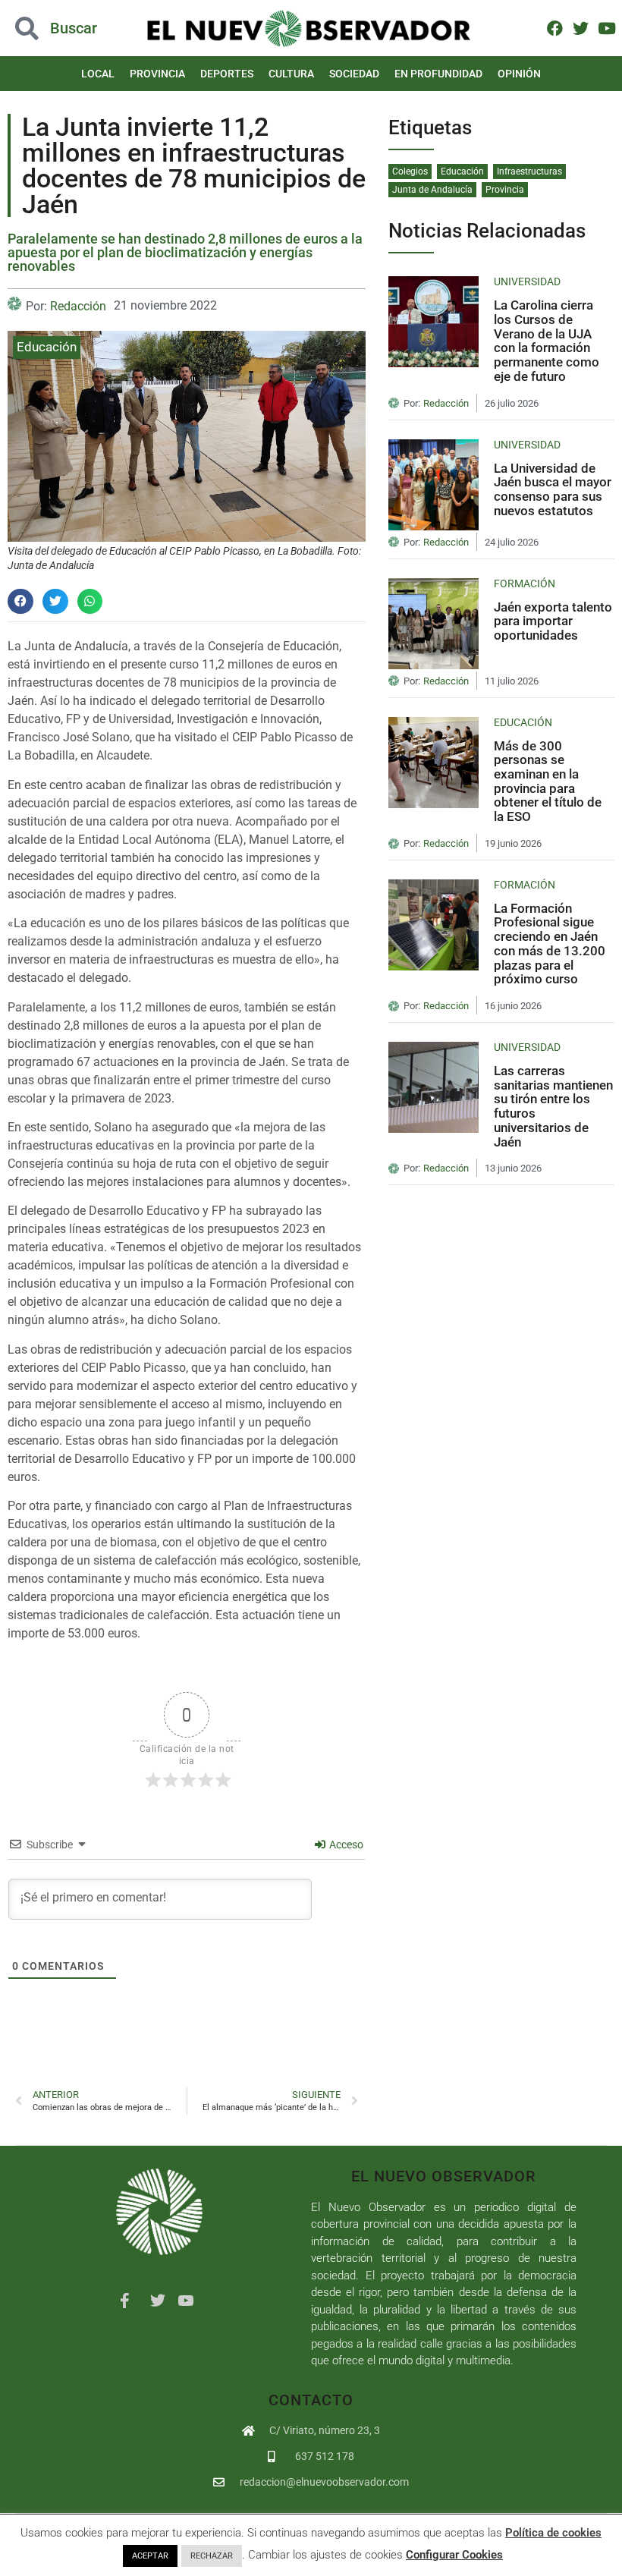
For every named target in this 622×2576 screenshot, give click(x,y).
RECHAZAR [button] (212, 2556)
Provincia (157, 74)
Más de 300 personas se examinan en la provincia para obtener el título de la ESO (548, 782)
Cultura (291, 74)
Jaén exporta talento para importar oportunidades (553, 621)
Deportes (227, 74)
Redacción (78, 306)
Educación (47, 347)
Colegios (410, 171)
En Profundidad (438, 74)
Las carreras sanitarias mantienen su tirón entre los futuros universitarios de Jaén (553, 1106)
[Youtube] (606, 28)
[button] (62, 28)
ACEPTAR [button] (150, 2556)
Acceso (345, 1845)
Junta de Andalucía (432, 190)
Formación (525, 583)
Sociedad (354, 74)
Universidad (527, 282)
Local (98, 74)
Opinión (519, 74)
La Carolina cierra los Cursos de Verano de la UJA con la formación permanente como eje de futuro (547, 341)
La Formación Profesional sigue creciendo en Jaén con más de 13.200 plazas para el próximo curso (550, 944)
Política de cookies (553, 2533)
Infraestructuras (529, 171)
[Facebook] (554, 28)
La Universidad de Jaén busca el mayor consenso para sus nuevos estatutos (553, 489)
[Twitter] (581, 28)
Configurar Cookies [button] (454, 2555)
